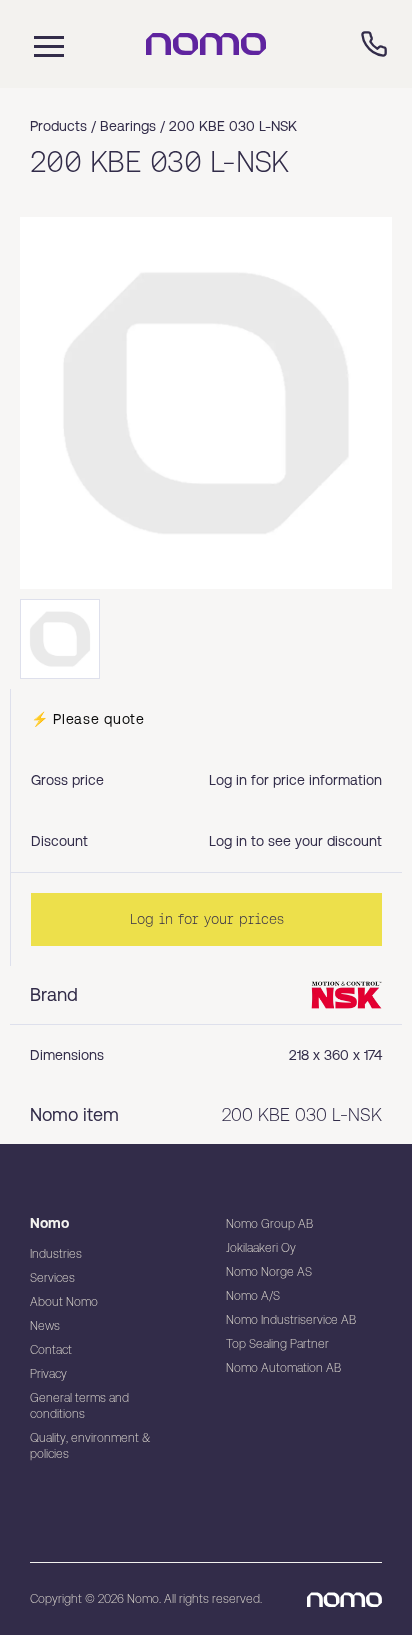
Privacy (48, 1374)
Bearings (128, 126)
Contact (51, 1350)
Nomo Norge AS (269, 1272)
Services (52, 1278)
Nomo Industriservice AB (291, 1320)
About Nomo (64, 1302)
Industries (56, 1254)
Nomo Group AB (269, 1224)
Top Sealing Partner (277, 1344)
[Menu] (44, 44)
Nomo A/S (253, 1296)
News (45, 1326)
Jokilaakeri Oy (261, 1248)
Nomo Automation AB (283, 1368)
